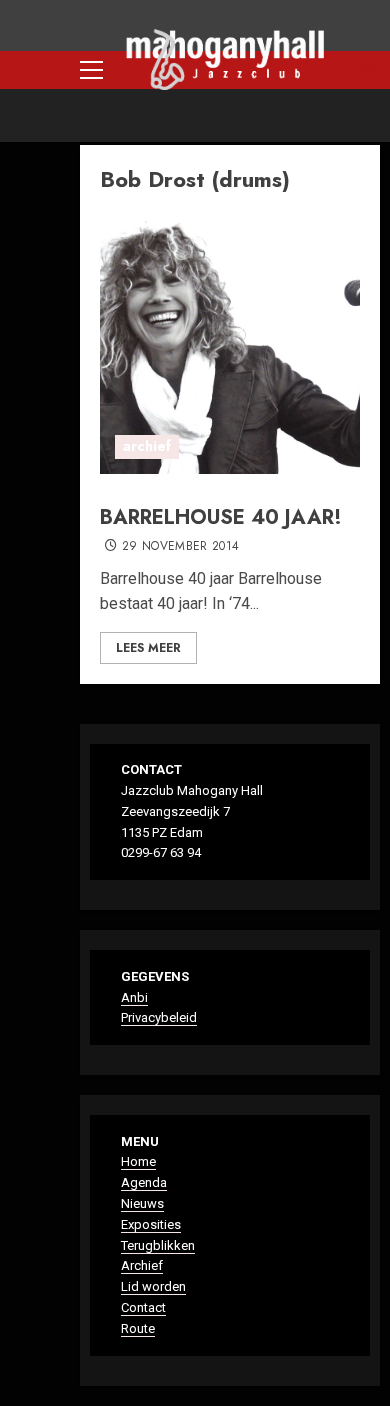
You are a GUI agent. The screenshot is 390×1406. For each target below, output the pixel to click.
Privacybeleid (159, 1017)
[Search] (367, 70)
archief (147, 446)
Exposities (151, 1224)
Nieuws (142, 1203)
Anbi (134, 997)
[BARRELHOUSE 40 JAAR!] (230, 344)
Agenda (144, 1182)
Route (138, 1328)
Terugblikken (158, 1245)
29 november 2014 (181, 547)
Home (138, 1161)
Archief (142, 1265)
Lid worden (153, 1286)
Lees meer (148, 648)
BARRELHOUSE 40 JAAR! (221, 517)
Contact (143, 1307)
